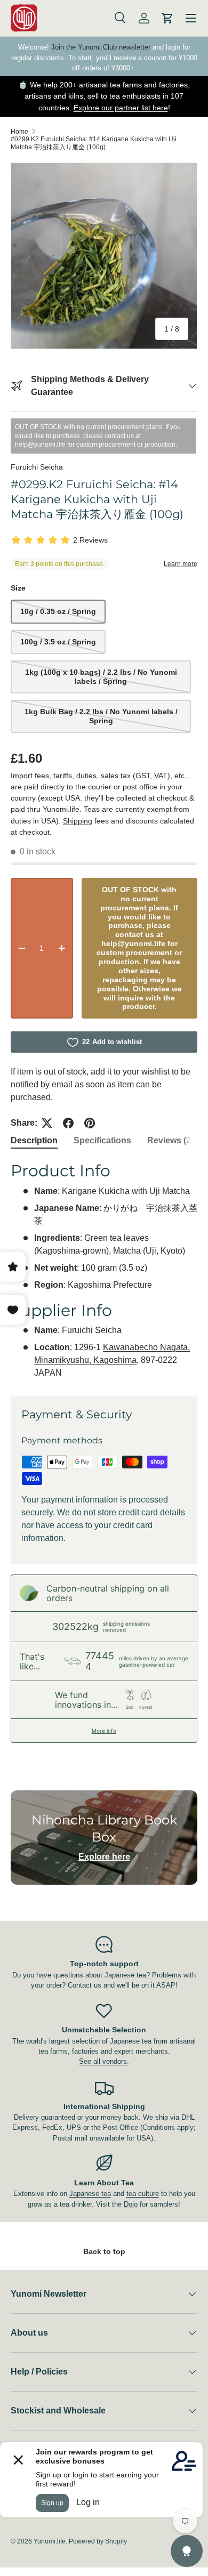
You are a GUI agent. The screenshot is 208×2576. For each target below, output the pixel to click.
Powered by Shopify (98, 2541)
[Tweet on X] (47, 1123)
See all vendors (103, 2061)
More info (104, 1731)
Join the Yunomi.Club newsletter (101, 47)
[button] (167, 18)
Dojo (131, 2204)
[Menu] (191, 18)
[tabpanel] (104, 1270)
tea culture (143, 2194)
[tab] (34, 1141)
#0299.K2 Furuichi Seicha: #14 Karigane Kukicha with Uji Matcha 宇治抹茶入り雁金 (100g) (94, 143)
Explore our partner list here (121, 108)
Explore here (104, 1857)
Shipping (78, 821)
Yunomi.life (50, 2541)
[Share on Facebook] (68, 1123)
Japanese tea (90, 2194)
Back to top (104, 2251)
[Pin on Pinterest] (90, 1123)
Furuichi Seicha (37, 467)
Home (19, 132)
